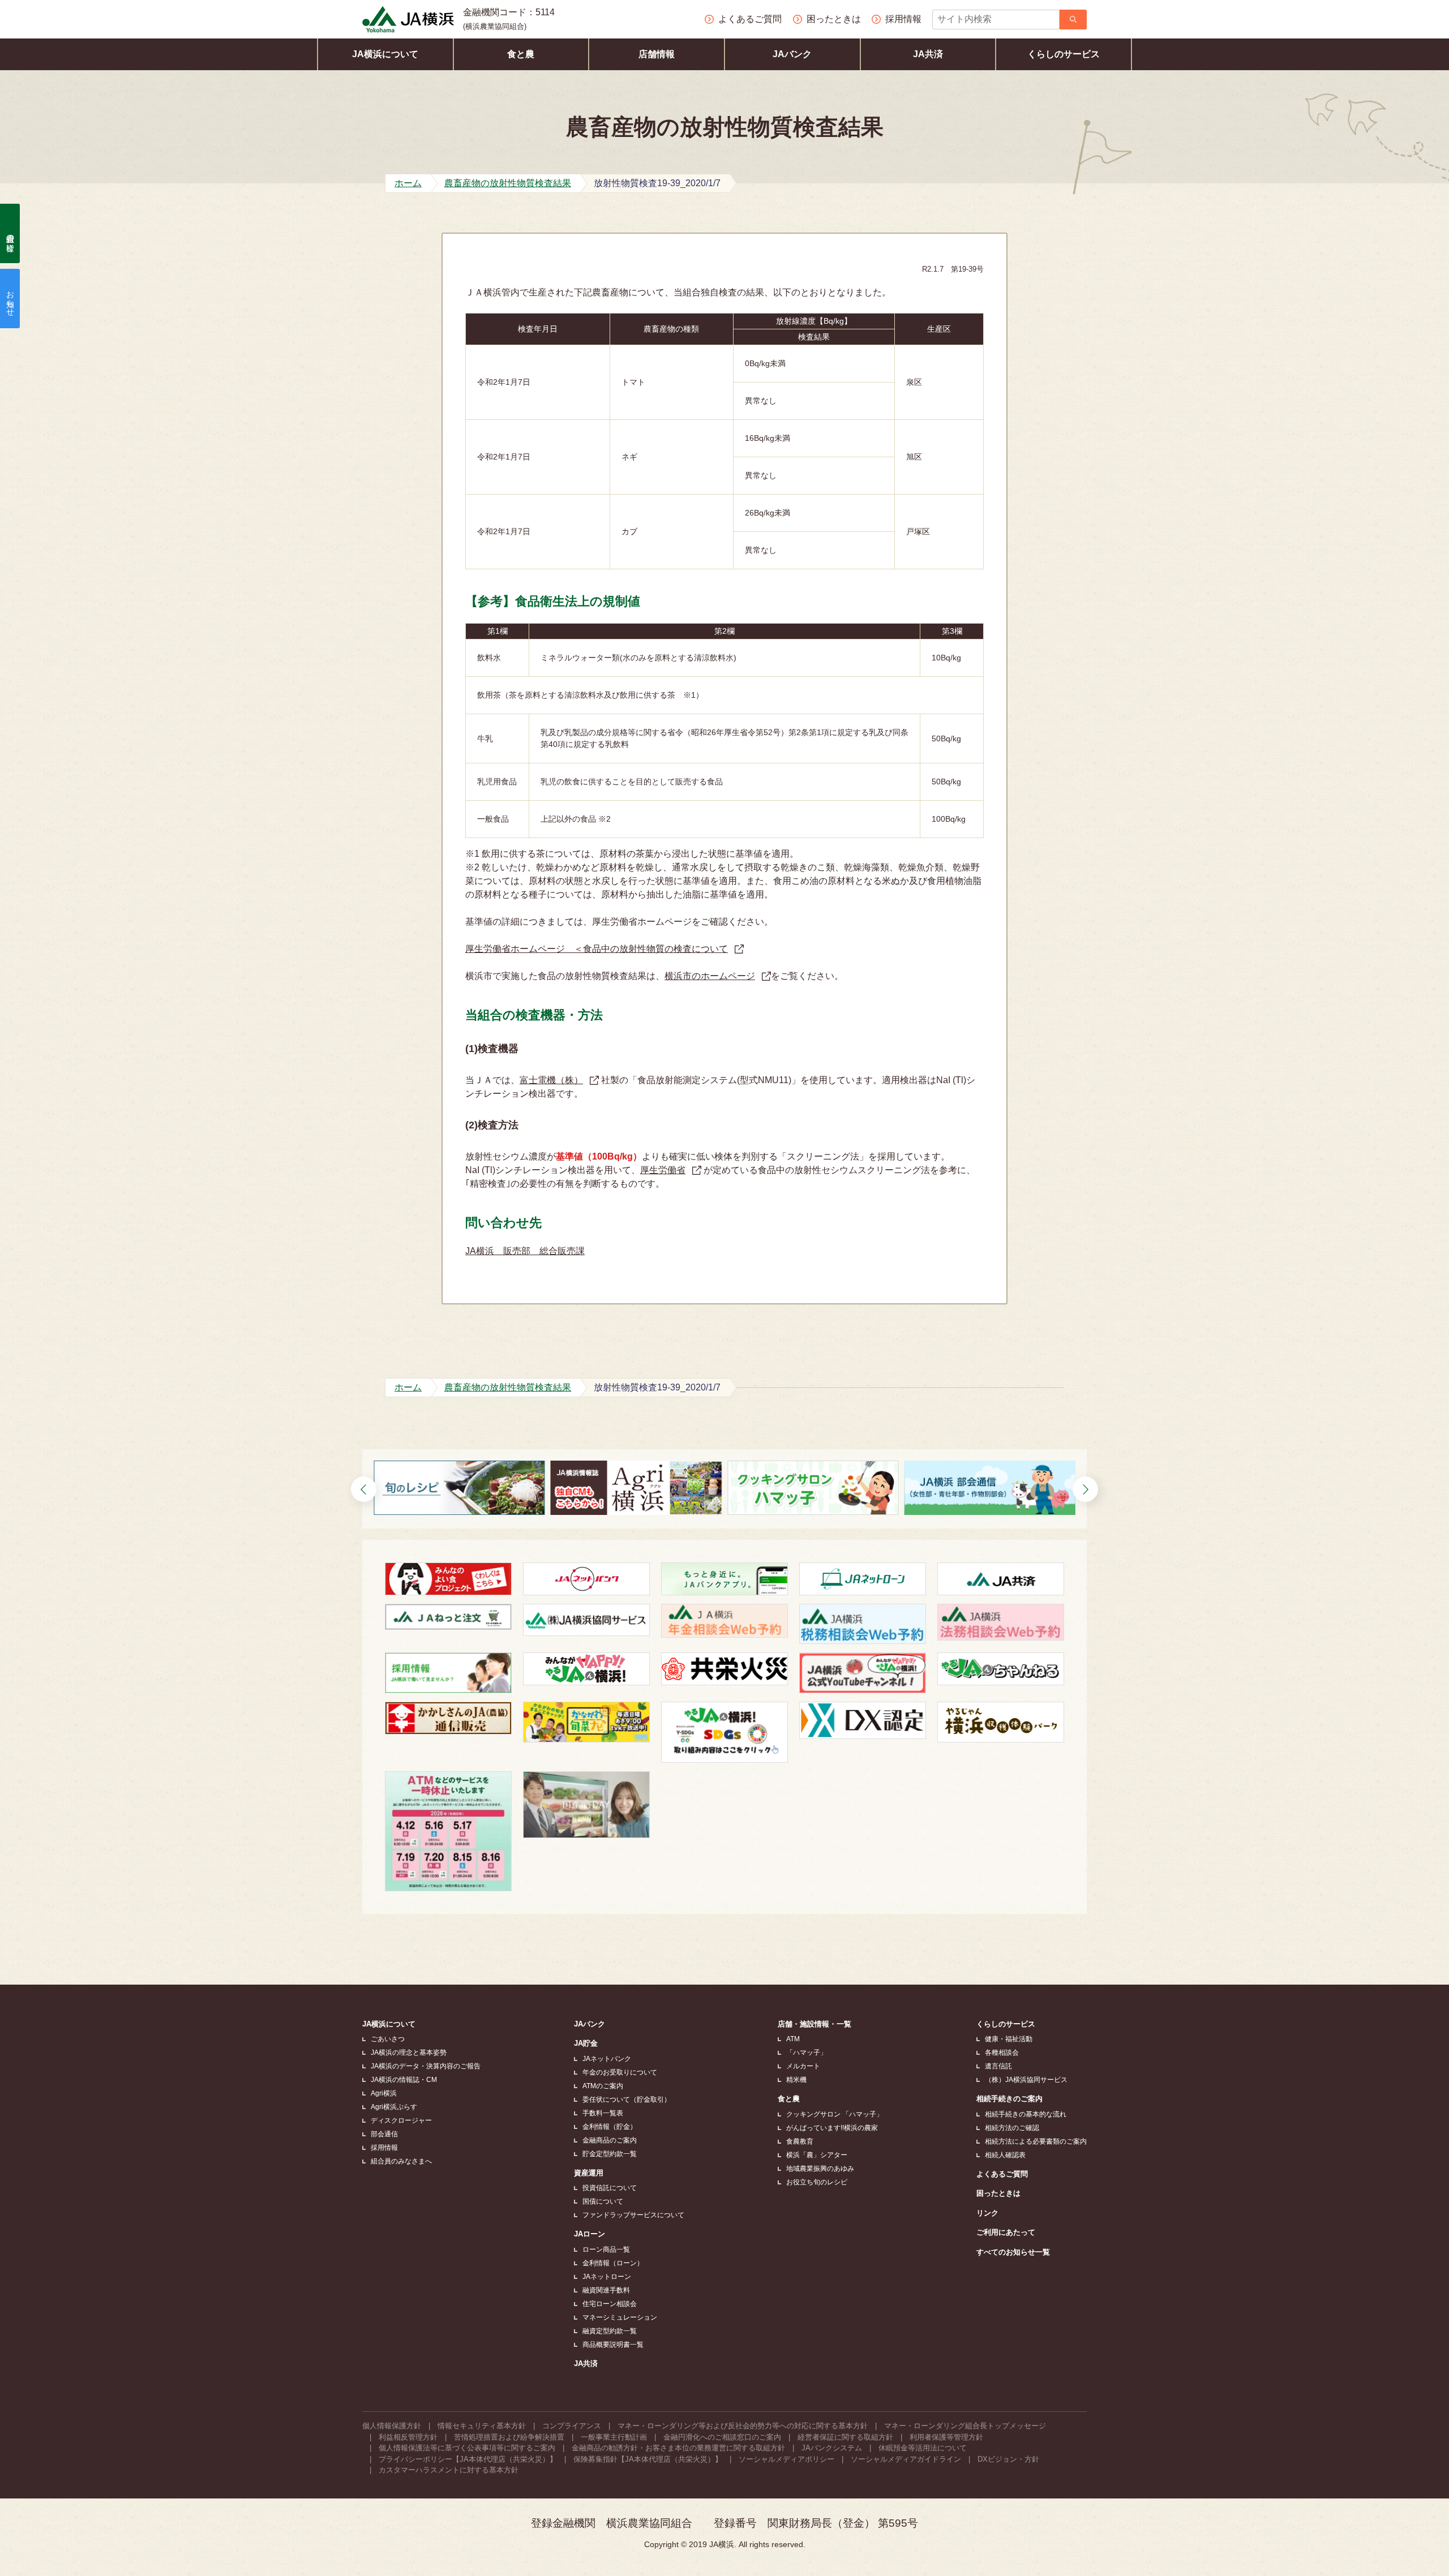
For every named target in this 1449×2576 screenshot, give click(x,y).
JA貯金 (586, 2043)
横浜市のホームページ (710, 976)
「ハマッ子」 (807, 2053)
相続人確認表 (1005, 2155)
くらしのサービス (1064, 54)
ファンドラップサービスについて (633, 2215)
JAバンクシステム (832, 2448)
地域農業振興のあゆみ (820, 2169)
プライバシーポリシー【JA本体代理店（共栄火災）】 (468, 2459)
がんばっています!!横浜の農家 (832, 2128)
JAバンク (792, 54)
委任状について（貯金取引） (627, 2100)
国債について (603, 2201)
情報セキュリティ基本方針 (482, 2426)
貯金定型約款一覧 (610, 2154)
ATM (793, 2039)
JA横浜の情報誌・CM (404, 2080)
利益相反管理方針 (408, 2437)
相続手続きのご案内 (1009, 2099)
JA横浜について (385, 54)
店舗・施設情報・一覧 (814, 2024)
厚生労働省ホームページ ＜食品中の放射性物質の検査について (597, 949)
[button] (364, 1489)
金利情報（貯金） (610, 2127)
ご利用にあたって (1006, 2232)
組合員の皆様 (10, 234)
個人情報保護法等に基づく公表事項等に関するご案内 (467, 2448)
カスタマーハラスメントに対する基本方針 (449, 2470)
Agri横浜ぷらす (394, 2107)
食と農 (521, 54)
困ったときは (998, 2193)
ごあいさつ (388, 2039)
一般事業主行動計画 (614, 2437)
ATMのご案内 (603, 2086)
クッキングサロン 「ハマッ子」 (835, 2114)
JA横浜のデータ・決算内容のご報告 (426, 2066)
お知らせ (10, 299)
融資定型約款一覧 (610, 2331)
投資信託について (610, 2188)
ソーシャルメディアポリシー (786, 2459)
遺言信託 (998, 2066)
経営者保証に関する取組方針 (845, 2437)
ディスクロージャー (401, 2120)
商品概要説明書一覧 (613, 2345)
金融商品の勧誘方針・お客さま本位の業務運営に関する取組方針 (678, 2448)
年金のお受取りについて (620, 2072)
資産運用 (589, 2173)
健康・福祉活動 (1009, 2039)
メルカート (803, 2066)
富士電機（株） (551, 1080)
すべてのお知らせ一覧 (1013, 2252)
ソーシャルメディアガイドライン (906, 2459)
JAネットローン (607, 2277)
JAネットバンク (607, 2059)
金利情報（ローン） (613, 2263)
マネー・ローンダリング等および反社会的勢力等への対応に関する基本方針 (743, 2426)
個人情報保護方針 (392, 2426)
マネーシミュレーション (620, 2317)
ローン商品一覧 (606, 2249)
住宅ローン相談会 (610, 2304)
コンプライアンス (572, 2426)
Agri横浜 (384, 2093)
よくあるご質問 (1002, 2174)
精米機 (796, 2080)
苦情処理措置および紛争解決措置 (509, 2437)
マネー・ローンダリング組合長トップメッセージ (965, 2426)
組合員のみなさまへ (401, 2161)
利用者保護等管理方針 (946, 2437)
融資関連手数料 (606, 2290)
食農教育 (800, 2141)
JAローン (590, 2234)
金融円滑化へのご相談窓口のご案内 (722, 2437)
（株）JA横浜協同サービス (1026, 2080)
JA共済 (928, 54)
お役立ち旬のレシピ (817, 2182)
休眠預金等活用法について (923, 2448)
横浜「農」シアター (817, 2155)
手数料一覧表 (603, 2113)
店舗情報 (657, 54)
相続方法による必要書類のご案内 (1036, 2141)
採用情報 (384, 2148)
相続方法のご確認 (1012, 2128)
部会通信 (384, 2134)
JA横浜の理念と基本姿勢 (409, 2053)
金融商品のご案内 (610, 2140)
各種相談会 (1002, 2053)
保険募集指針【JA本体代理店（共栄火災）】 (648, 2459)
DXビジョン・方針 (1008, 2459)
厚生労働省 (663, 1170)
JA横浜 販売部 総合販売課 (525, 1251)
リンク (987, 2213)
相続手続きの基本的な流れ (1026, 2114)
